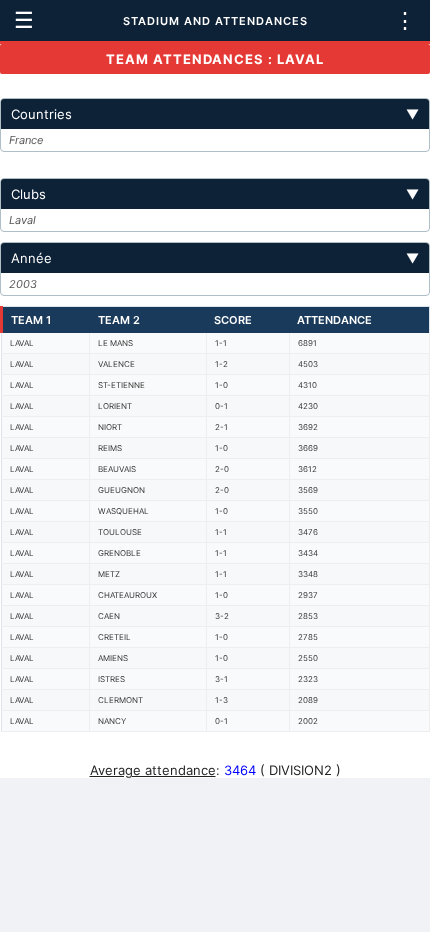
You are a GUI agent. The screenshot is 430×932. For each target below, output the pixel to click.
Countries (215, 114)
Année (215, 258)
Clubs (215, 194)
